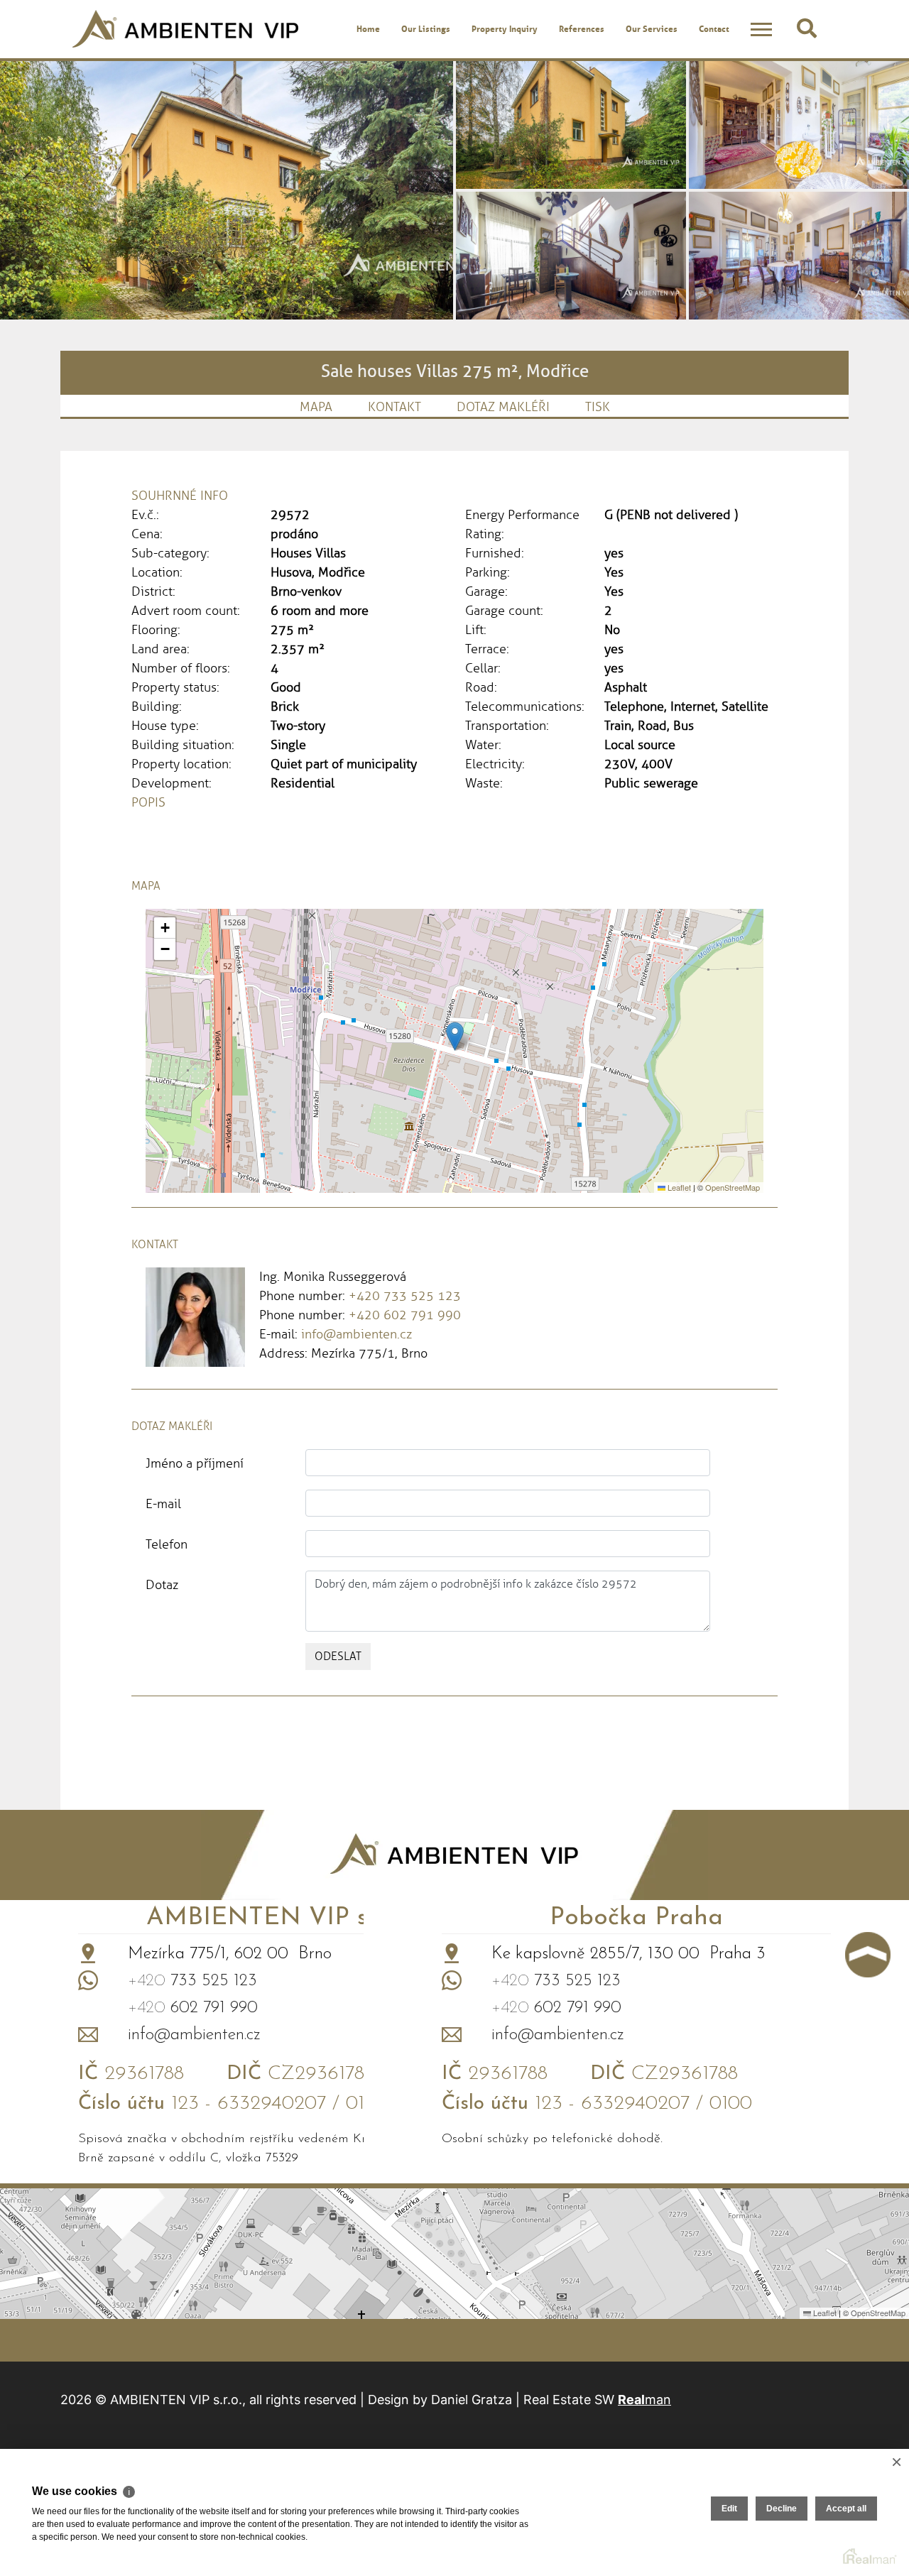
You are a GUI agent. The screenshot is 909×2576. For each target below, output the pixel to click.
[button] (455, 1036)
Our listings (426, 28)
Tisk (598, 407)
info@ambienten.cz (356, 1334)
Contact (714, 28)
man (644, 2400)
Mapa (316, 407)
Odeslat (338, 1656)
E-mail (163, 1504)
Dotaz (162, 1585)
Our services (652, 28)
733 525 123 (192, 1981)
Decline (782, 2509)
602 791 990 (193, 2008)
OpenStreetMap (733, 1187)
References (582, 28)
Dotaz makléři (503, 407)
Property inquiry (505, 28)
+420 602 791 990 (405, 1315)
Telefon (167, 1544)
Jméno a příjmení (195, 1463)
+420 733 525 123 (405, 1296)
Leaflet (678, 1187)
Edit (729, 2509)
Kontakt (394, 407)
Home (368, 28)
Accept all (846, 2509)
